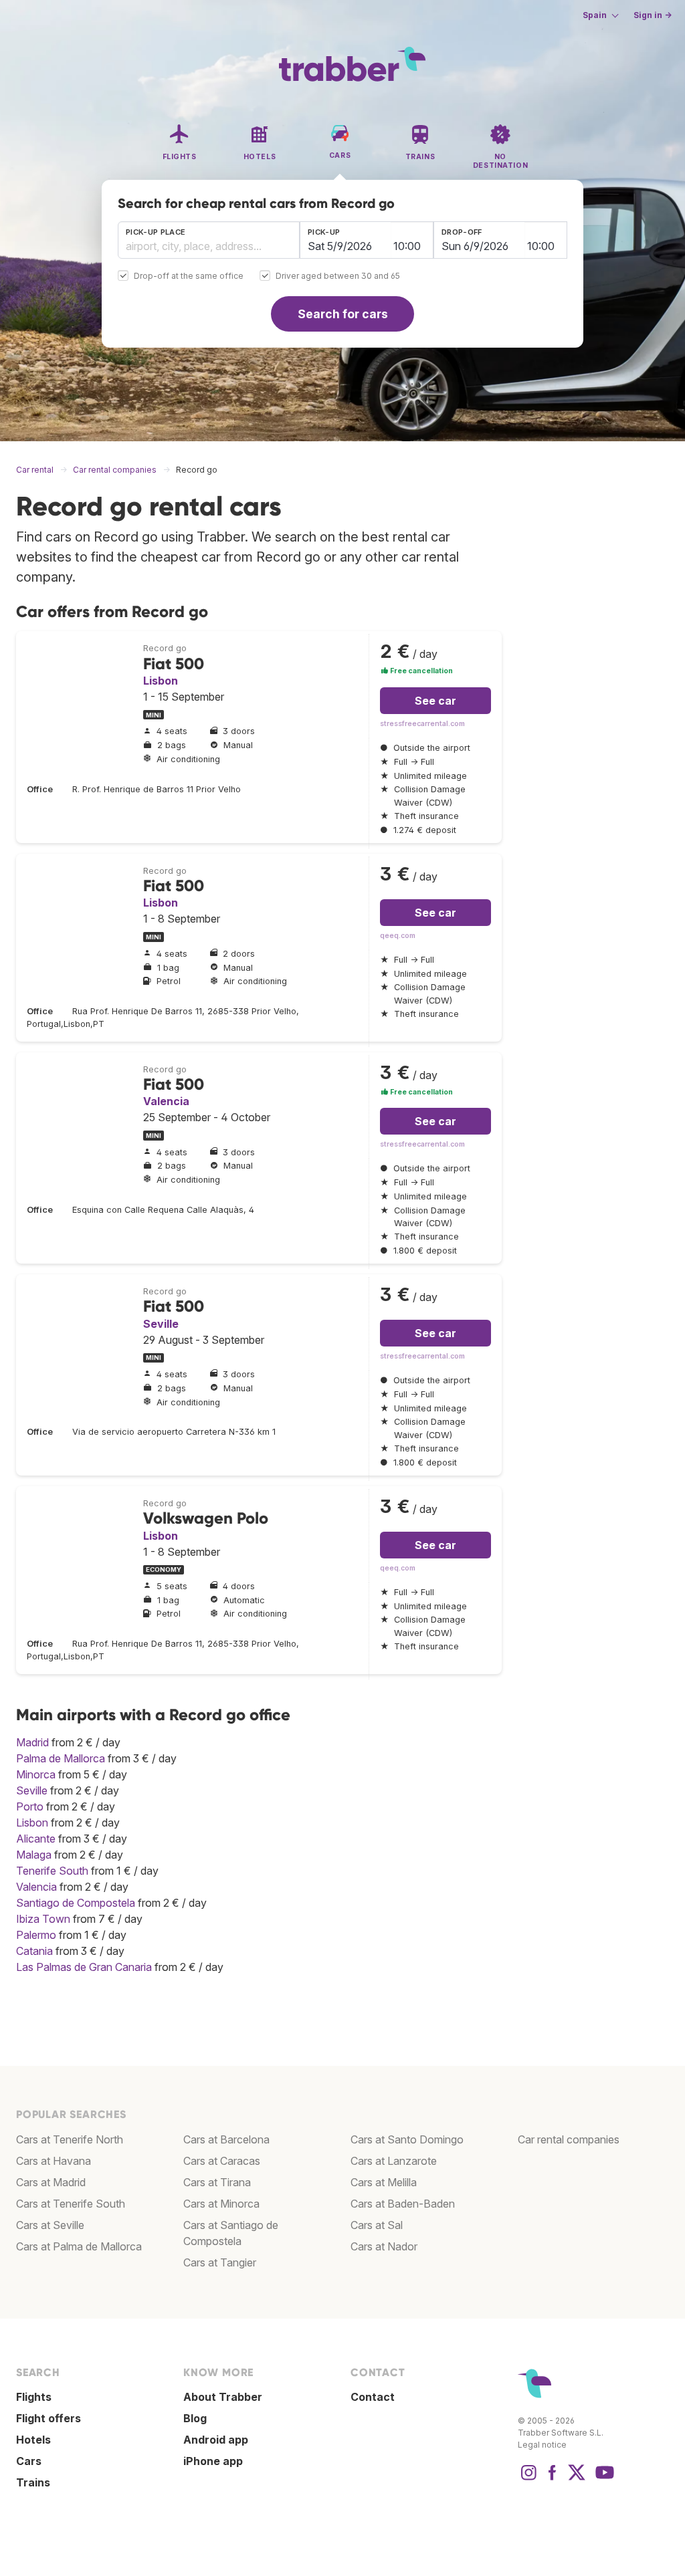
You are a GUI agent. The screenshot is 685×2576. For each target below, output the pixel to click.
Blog (195, 2418)
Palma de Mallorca (61, 1758)
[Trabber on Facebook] (553, 2479)
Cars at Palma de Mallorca (79, 2246)
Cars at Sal (377, 2225)
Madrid (32, 1742)
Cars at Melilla (384, 2182)
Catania (34, 1951)
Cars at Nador (384, 2246)
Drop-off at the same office (189, 276)
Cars (29, 2461)
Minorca (36, 1774)
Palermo (36, 1935)
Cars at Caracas (222, 2161)
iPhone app (213, 2461)
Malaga (34, 1855)
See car (435, 701)
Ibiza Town (43, 1919)
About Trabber (223, 2397)
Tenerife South (52, 1871)
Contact (373, 2397)
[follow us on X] (577, 2479)
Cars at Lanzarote (394, 2161)
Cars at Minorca (221, 2204)
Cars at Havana (54, 2161)
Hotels (33, 2440)
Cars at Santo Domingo (407, 2139)
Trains (33, 2482)
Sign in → (653, 15)
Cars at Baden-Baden (403, 2204)
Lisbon (161, 681)
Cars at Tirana (217, 2182)
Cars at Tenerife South (71, 2204)
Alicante (36, 1839)
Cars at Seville (50, 2225)
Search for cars (343, 314)
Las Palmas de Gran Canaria (84, 1967)
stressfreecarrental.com (422, 724)
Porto (30, 1806)
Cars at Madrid (51, 2182)
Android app (216, 2440)
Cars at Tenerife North (70, 2139)
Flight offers (48, 2418)
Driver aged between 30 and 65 (338, 276)
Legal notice (542, 2445)
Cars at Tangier (220, 2262)
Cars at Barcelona (226, 2139)
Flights (34, 2397)
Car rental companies (569, 2139)
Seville (161, 1324)
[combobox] (209, 240)
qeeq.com (398, 936)
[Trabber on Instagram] (528, 2479)
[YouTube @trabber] (603, 2479)
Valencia (166, 1101)
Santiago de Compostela (76, 1903)
